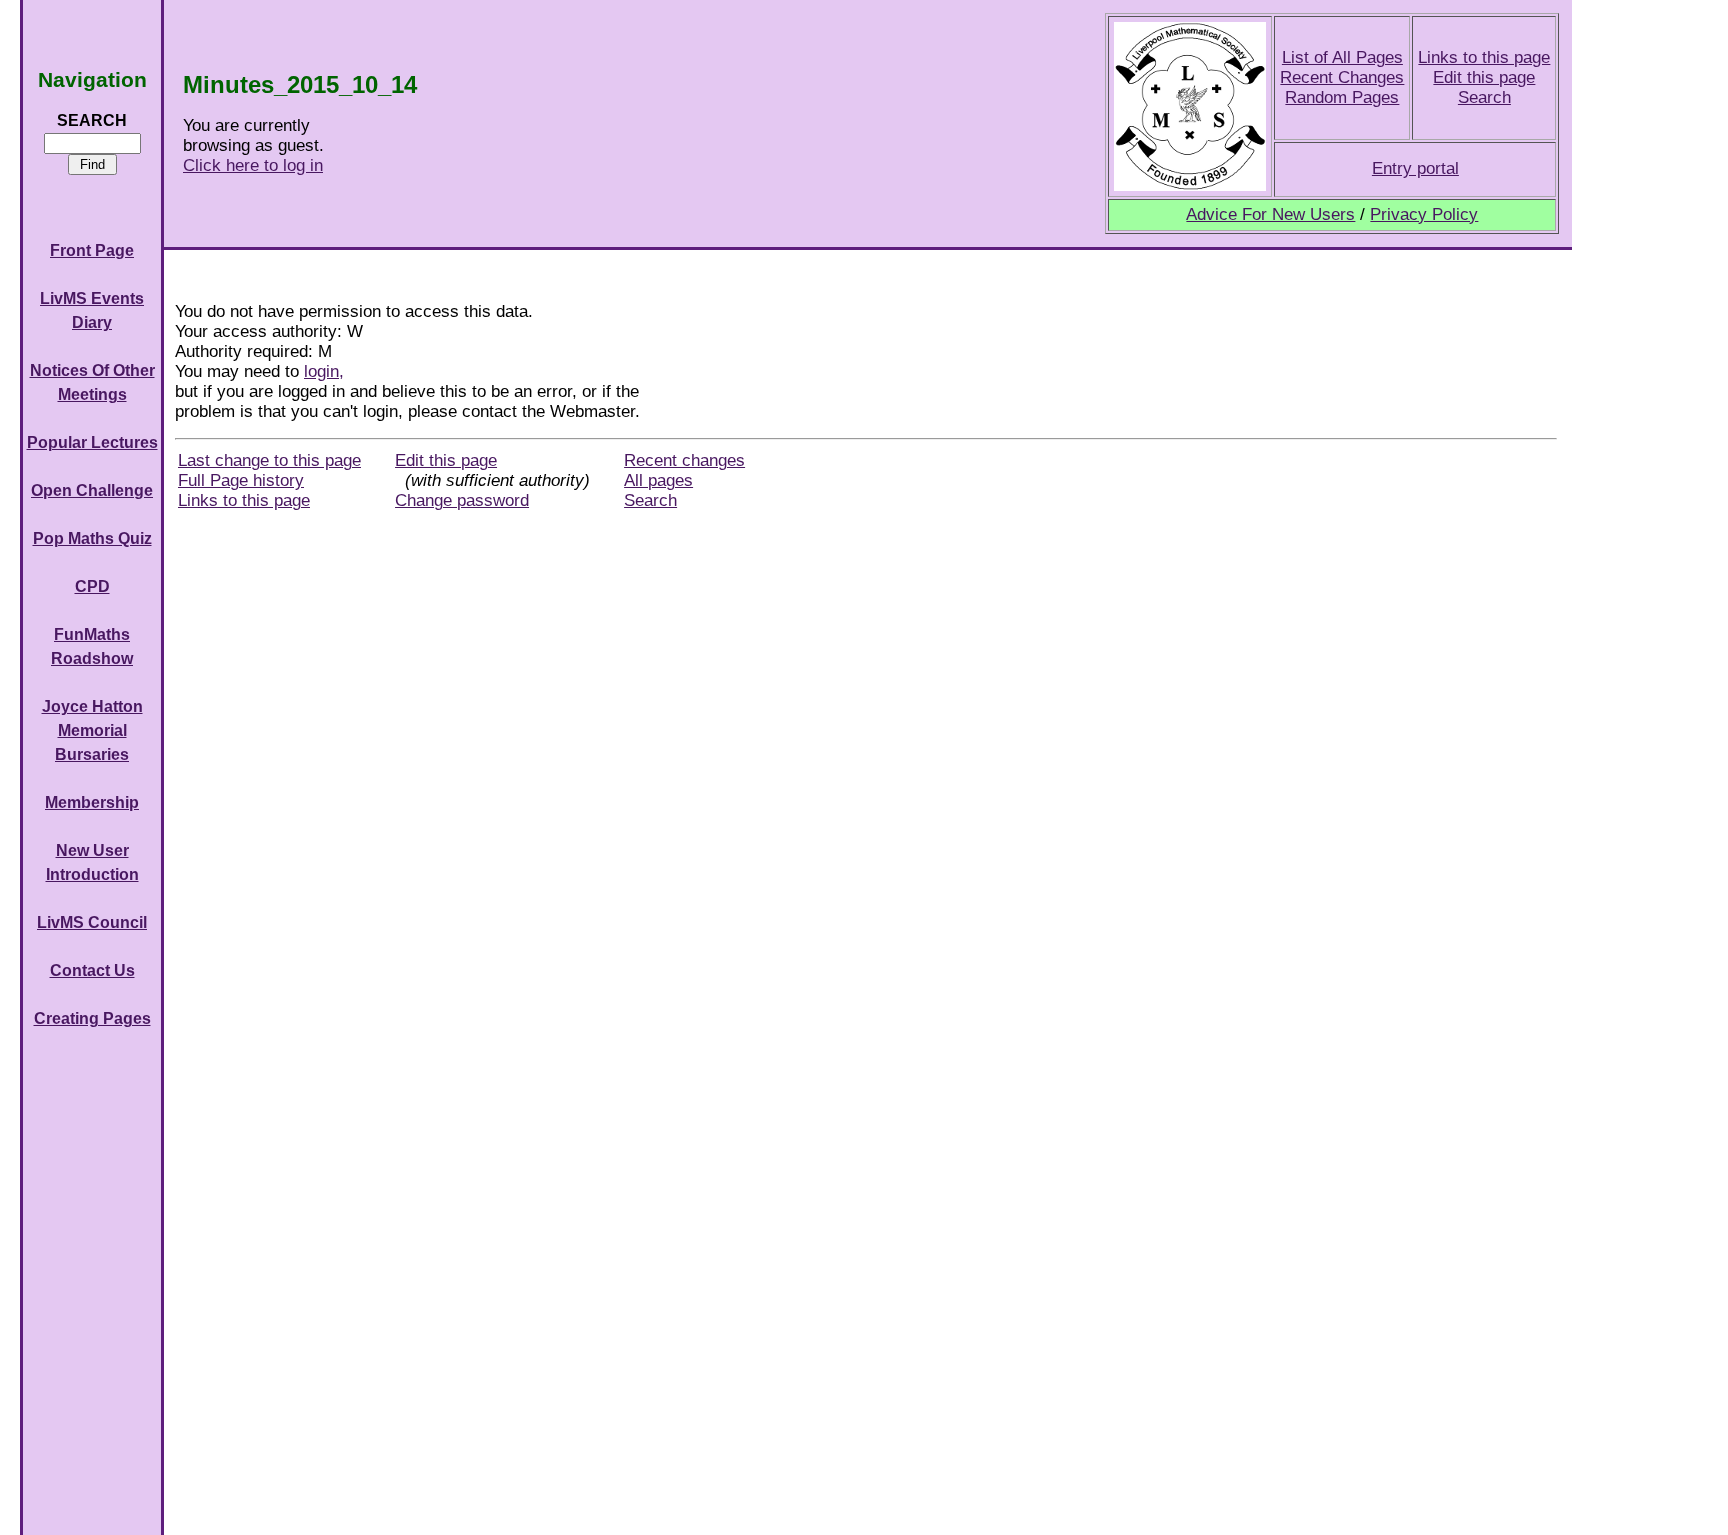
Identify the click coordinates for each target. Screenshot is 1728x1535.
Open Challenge (92, 490)
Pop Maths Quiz (92, 538)
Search (1484, 97)
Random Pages (1342, 97)
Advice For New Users (1270, 214)
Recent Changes (1342, 77)
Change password (462, 500)
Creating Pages (92, 1018)
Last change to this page (269, 460)
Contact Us (92, 970)
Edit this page (1484, 77)
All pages (658, 480)
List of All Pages (1342, 57)
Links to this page (1484, 57)
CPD (92, 586)
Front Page (92, 250)
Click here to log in (253, 165)
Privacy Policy (1424, 214)
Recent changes (684, 460)
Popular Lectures (92, 442)
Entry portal (1415, 168)
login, (324, 371)
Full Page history (241, 480)
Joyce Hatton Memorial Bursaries (92, 730)
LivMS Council (92, 922)
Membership (92, 802)
